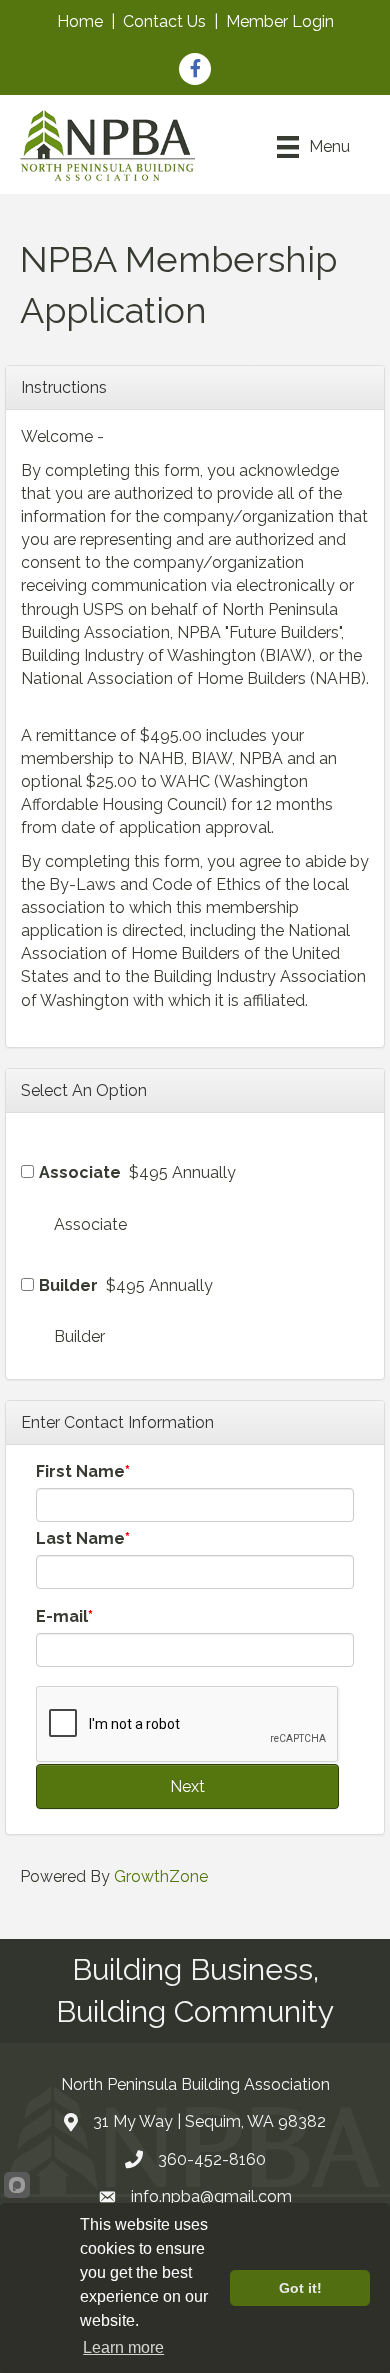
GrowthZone (161, 1876)
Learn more (123, 2347)
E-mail (62, 1616)
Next (187, 1786)
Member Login (280, 21)
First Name (80, 1471)
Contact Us (164, 21)
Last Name (80, 1538)
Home (80, 21)
